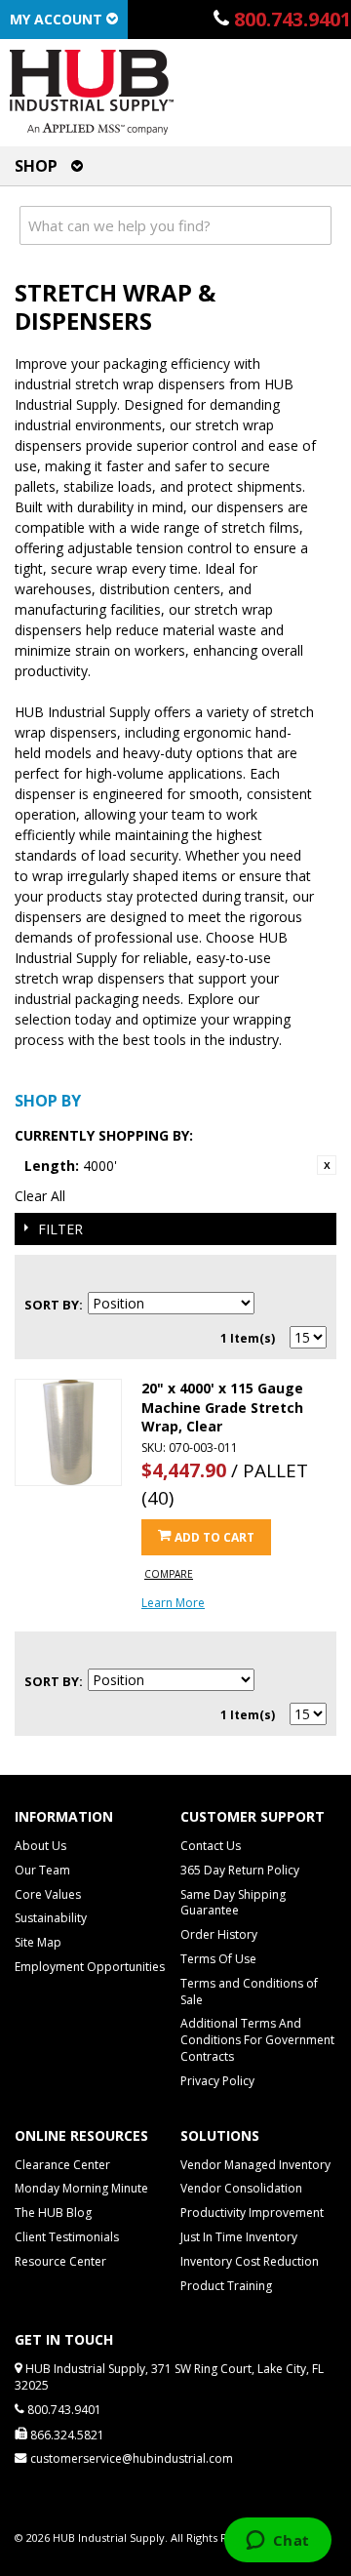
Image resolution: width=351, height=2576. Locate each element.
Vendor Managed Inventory (255, 2165)
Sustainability (51, 1918)
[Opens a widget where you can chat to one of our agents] (277, 2542)
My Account (58, 19)
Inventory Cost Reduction (250, 2261)
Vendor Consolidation (241, 2188)
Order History (219, 1934)
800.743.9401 (292, 19)
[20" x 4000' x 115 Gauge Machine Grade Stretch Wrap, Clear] (68, 1432)
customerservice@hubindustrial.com (132, 2458)
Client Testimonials (67, 2237)
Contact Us (211, 1846)
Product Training (226, 2286)
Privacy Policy (217, 2081)
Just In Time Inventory (239, 2237)
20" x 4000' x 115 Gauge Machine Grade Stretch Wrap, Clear (222, 1407)
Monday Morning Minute (81, 2188)
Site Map (38, 1942)
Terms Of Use (218, 1959)
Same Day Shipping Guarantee (233, 1903)
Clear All (40, 1196)
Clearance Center (62, 2165)
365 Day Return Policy (240, 1870)
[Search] (312, 225)
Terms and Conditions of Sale (249, 1992)
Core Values (48, 1894)
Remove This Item (327, 1165)
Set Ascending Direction (272, 1305)
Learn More (173, 1603)
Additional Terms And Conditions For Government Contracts (257, 2040)
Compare (169, 1574)
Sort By (52, 1305)
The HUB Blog (53, 2213)
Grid (278, 1275)
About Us (40, 1846)
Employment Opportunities (90, 1967)
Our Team (42, 1870)
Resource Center (60, 2261)
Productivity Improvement (252, 2213)
